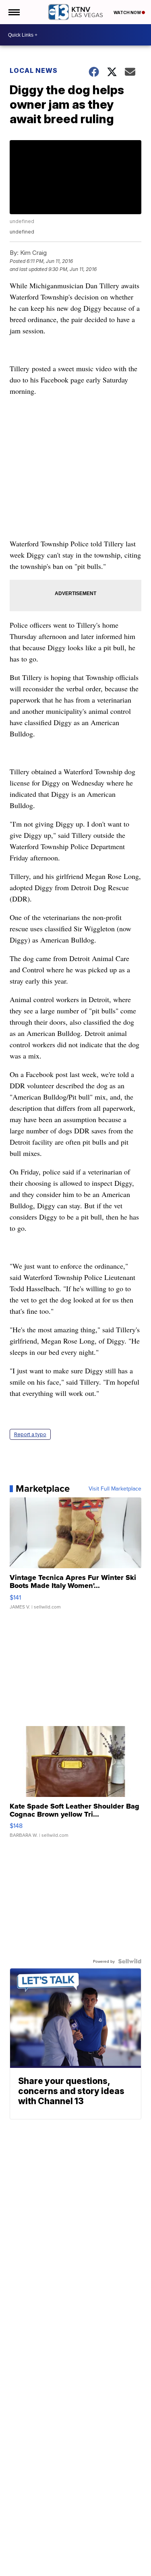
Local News (34, 70)
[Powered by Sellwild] (130, 1961)
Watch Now (128, 12)
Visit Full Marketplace (115, 1489)
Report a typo (30, 1434)
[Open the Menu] (13, 12)
